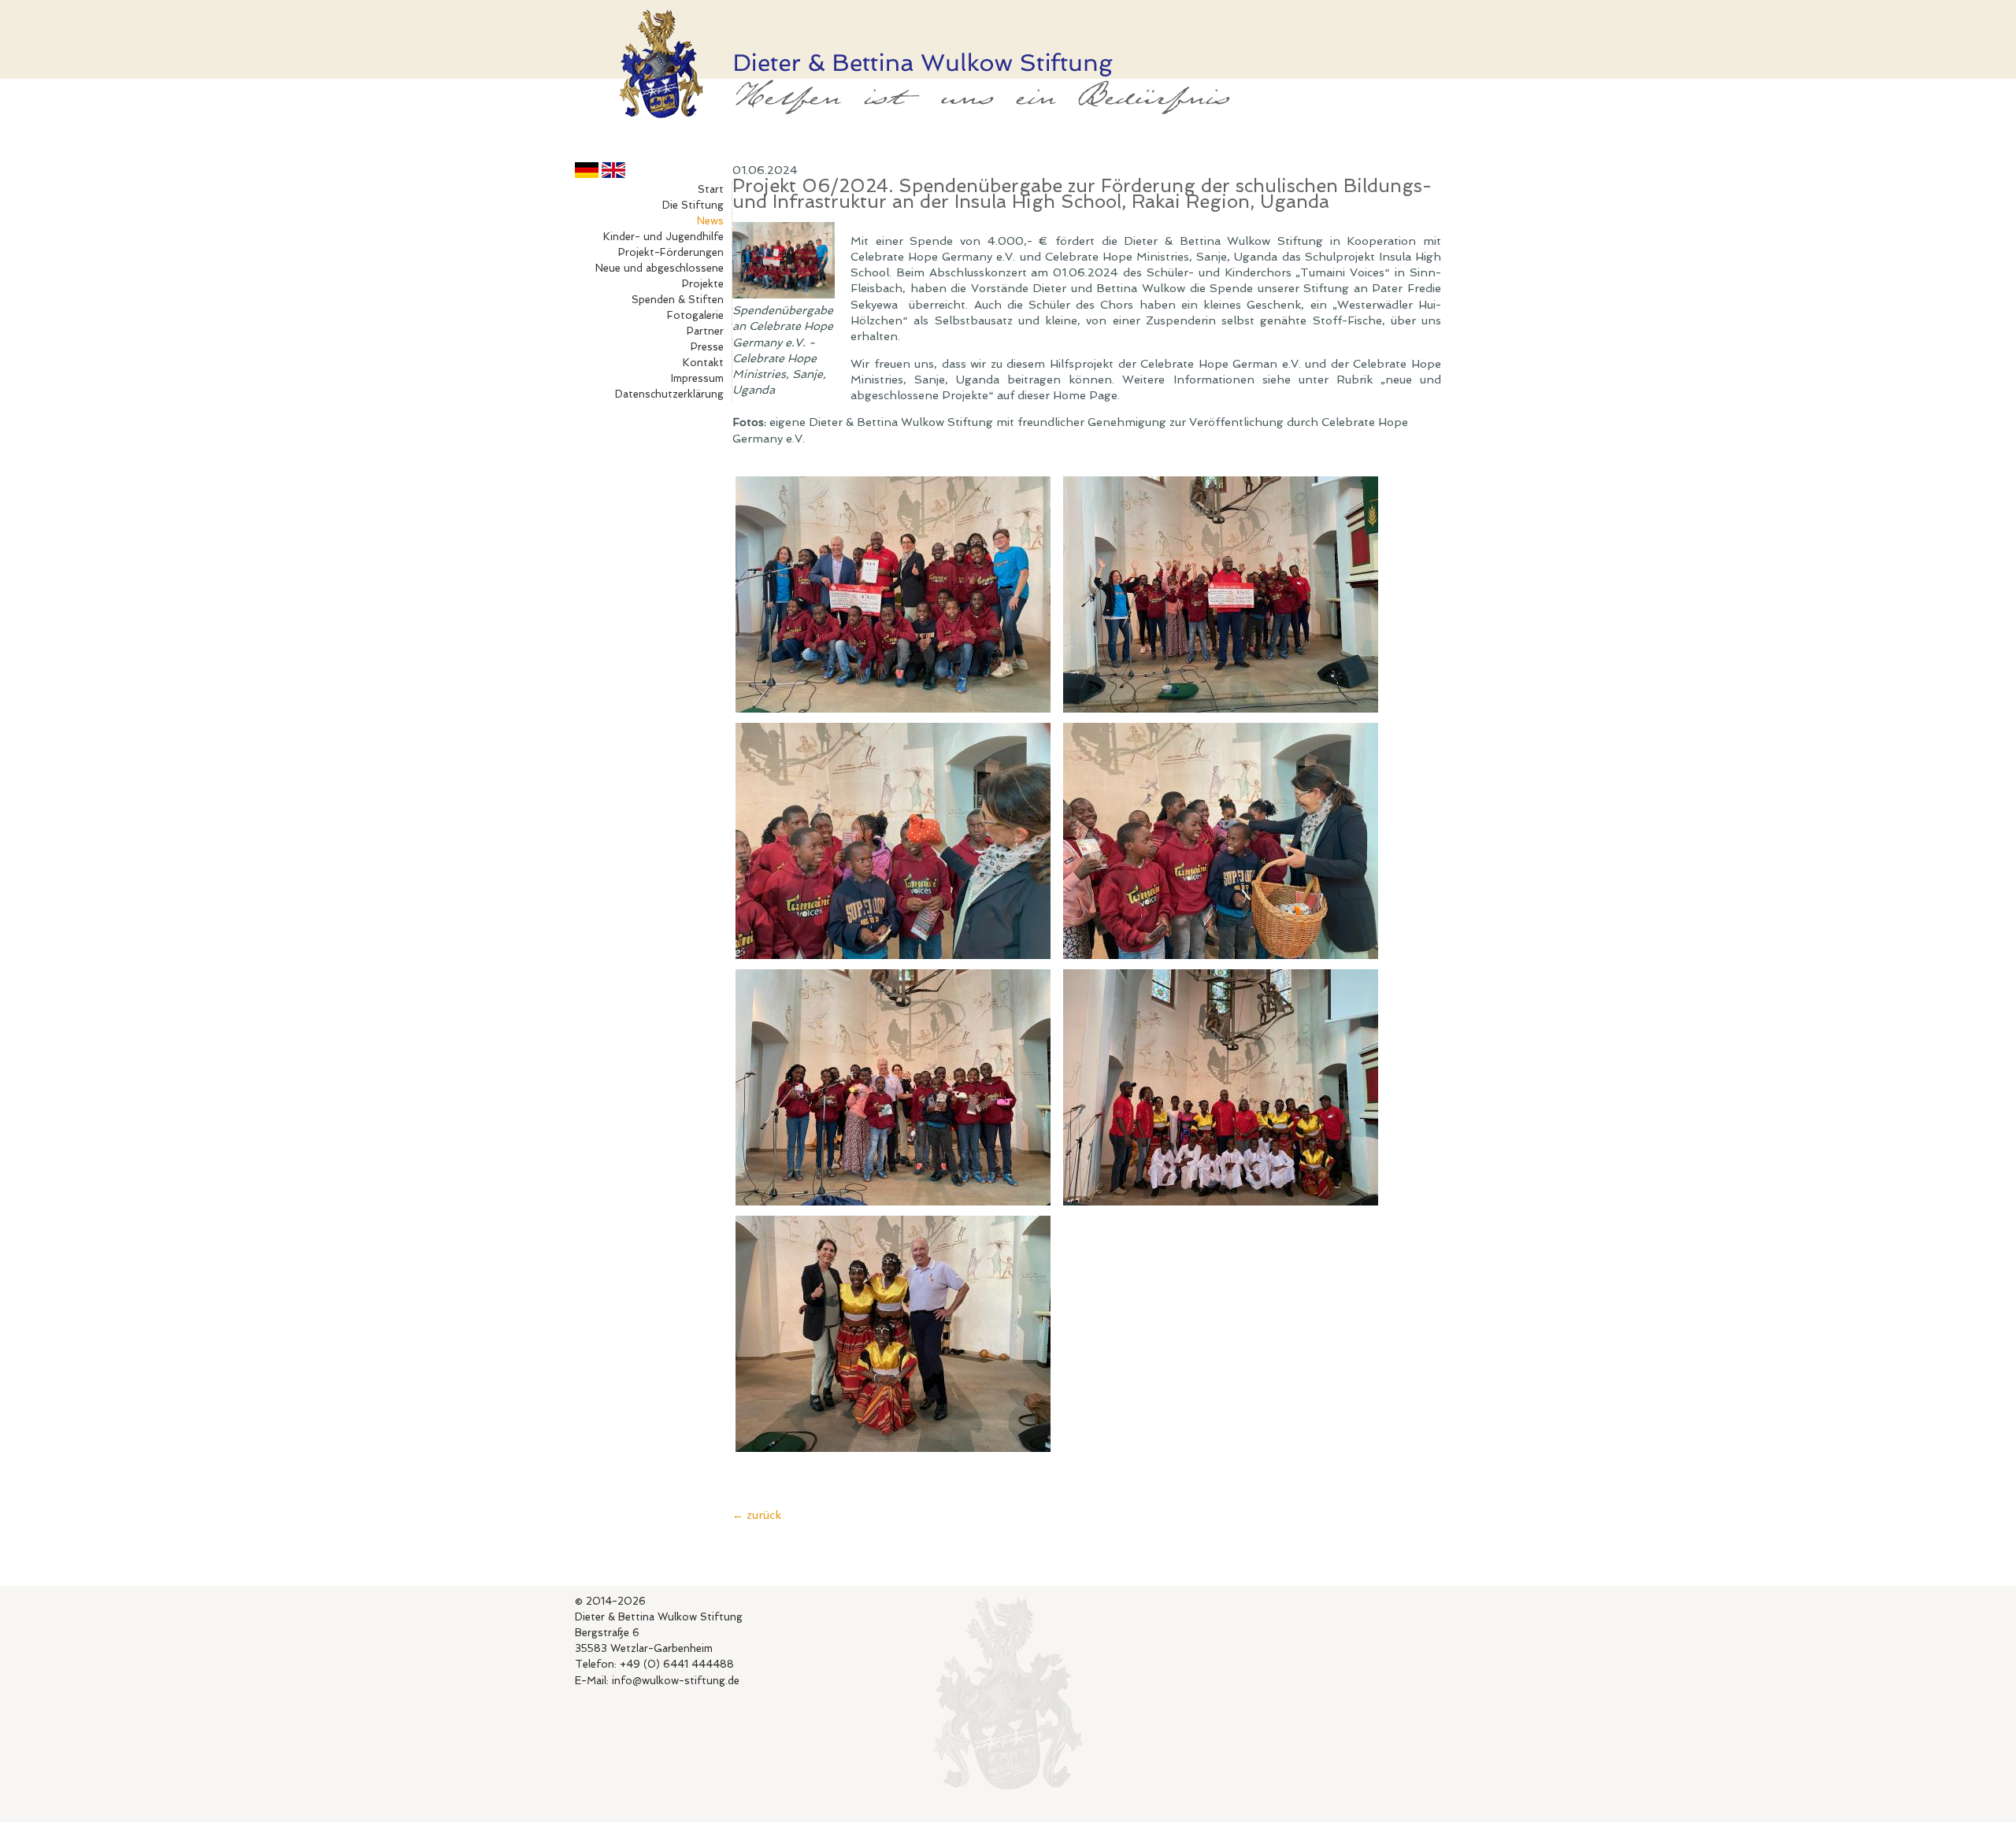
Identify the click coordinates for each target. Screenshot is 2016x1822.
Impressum (697, 378)
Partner (705, 331)
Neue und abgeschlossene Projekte (660, 276)
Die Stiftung (693, 205)
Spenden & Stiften (678, 300)
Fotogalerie (695, 315)
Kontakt (703, 363)
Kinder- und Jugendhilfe (663, 237)
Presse (707, 347)
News (710, 221)
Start (711, 189)
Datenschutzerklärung (669, 394)
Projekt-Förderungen (671, 252)
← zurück (757, 1515)
